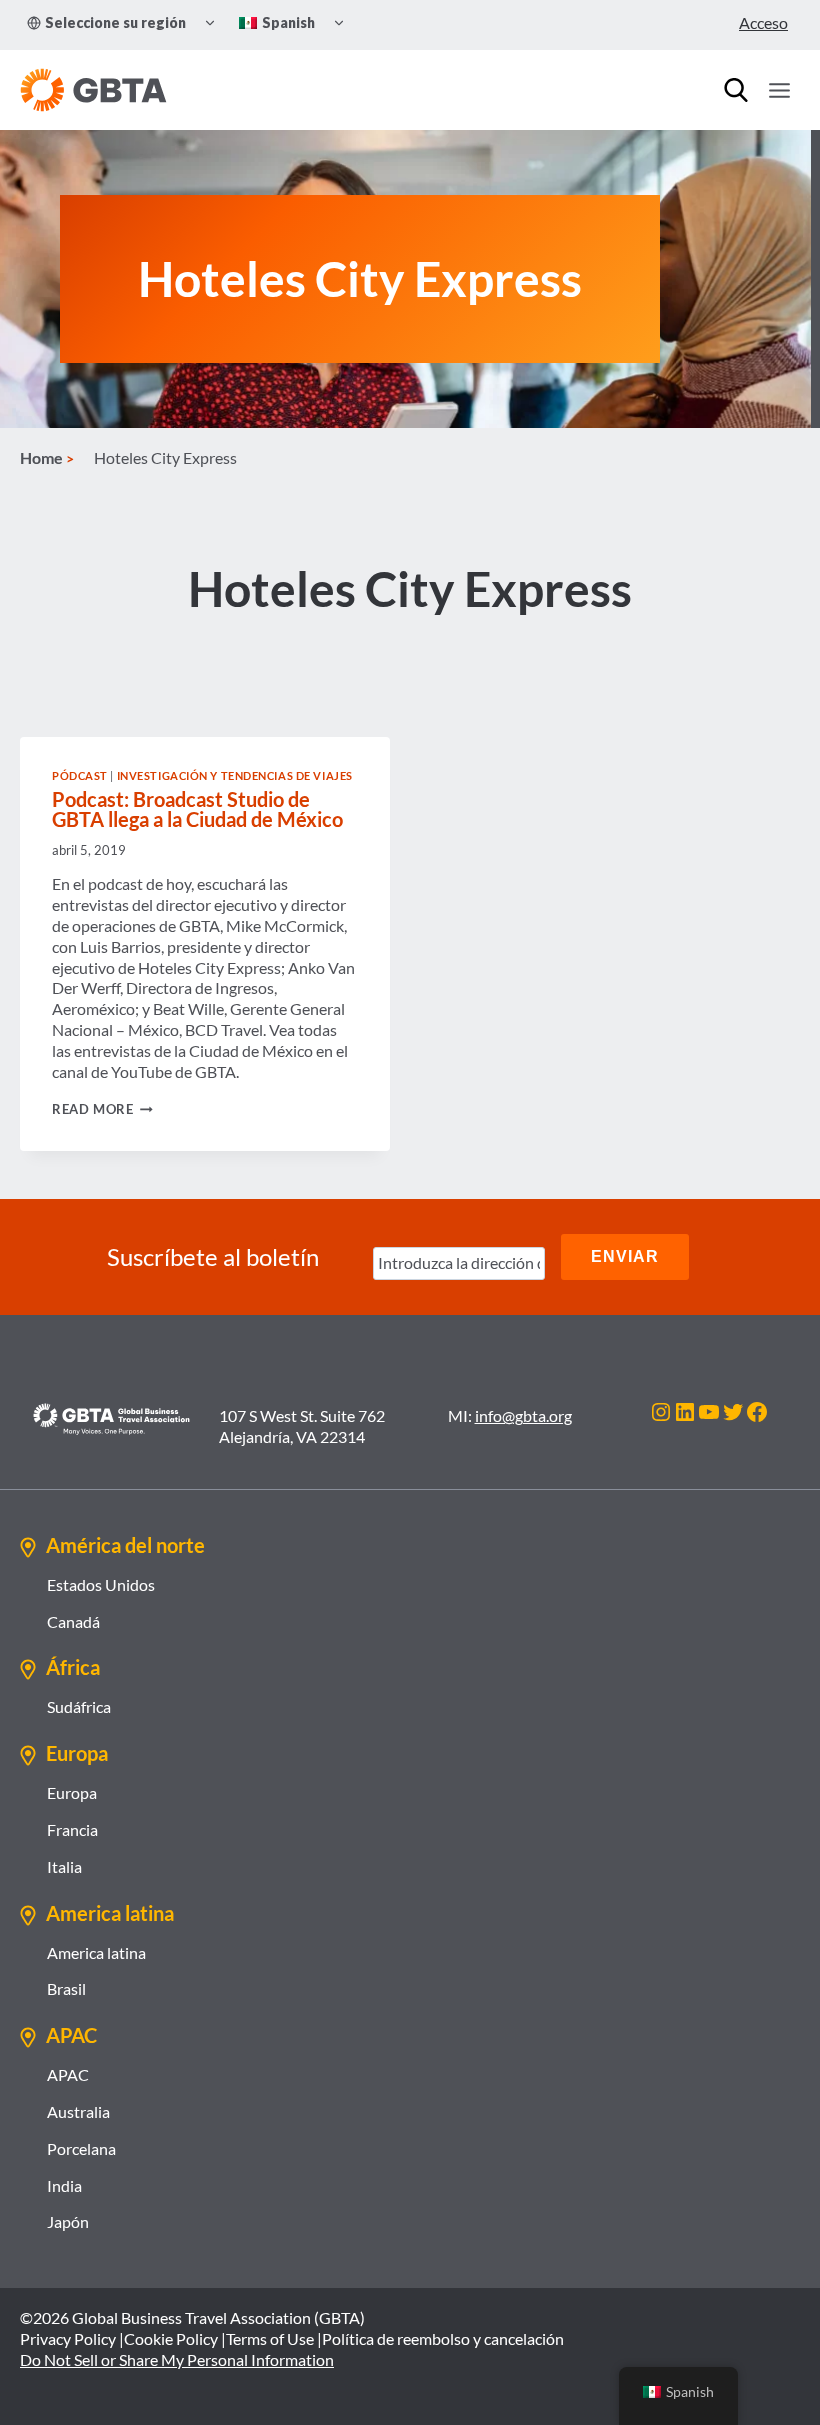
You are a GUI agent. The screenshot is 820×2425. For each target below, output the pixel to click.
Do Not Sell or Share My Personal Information (177, 2359)
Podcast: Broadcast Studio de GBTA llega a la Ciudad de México (197, 809)
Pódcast (80, 775)
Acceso (763, 22)
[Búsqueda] (736, 90)
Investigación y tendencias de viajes (235, 775)
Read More (102, 1109)
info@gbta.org (523, 1415)
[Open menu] (779, 90)
